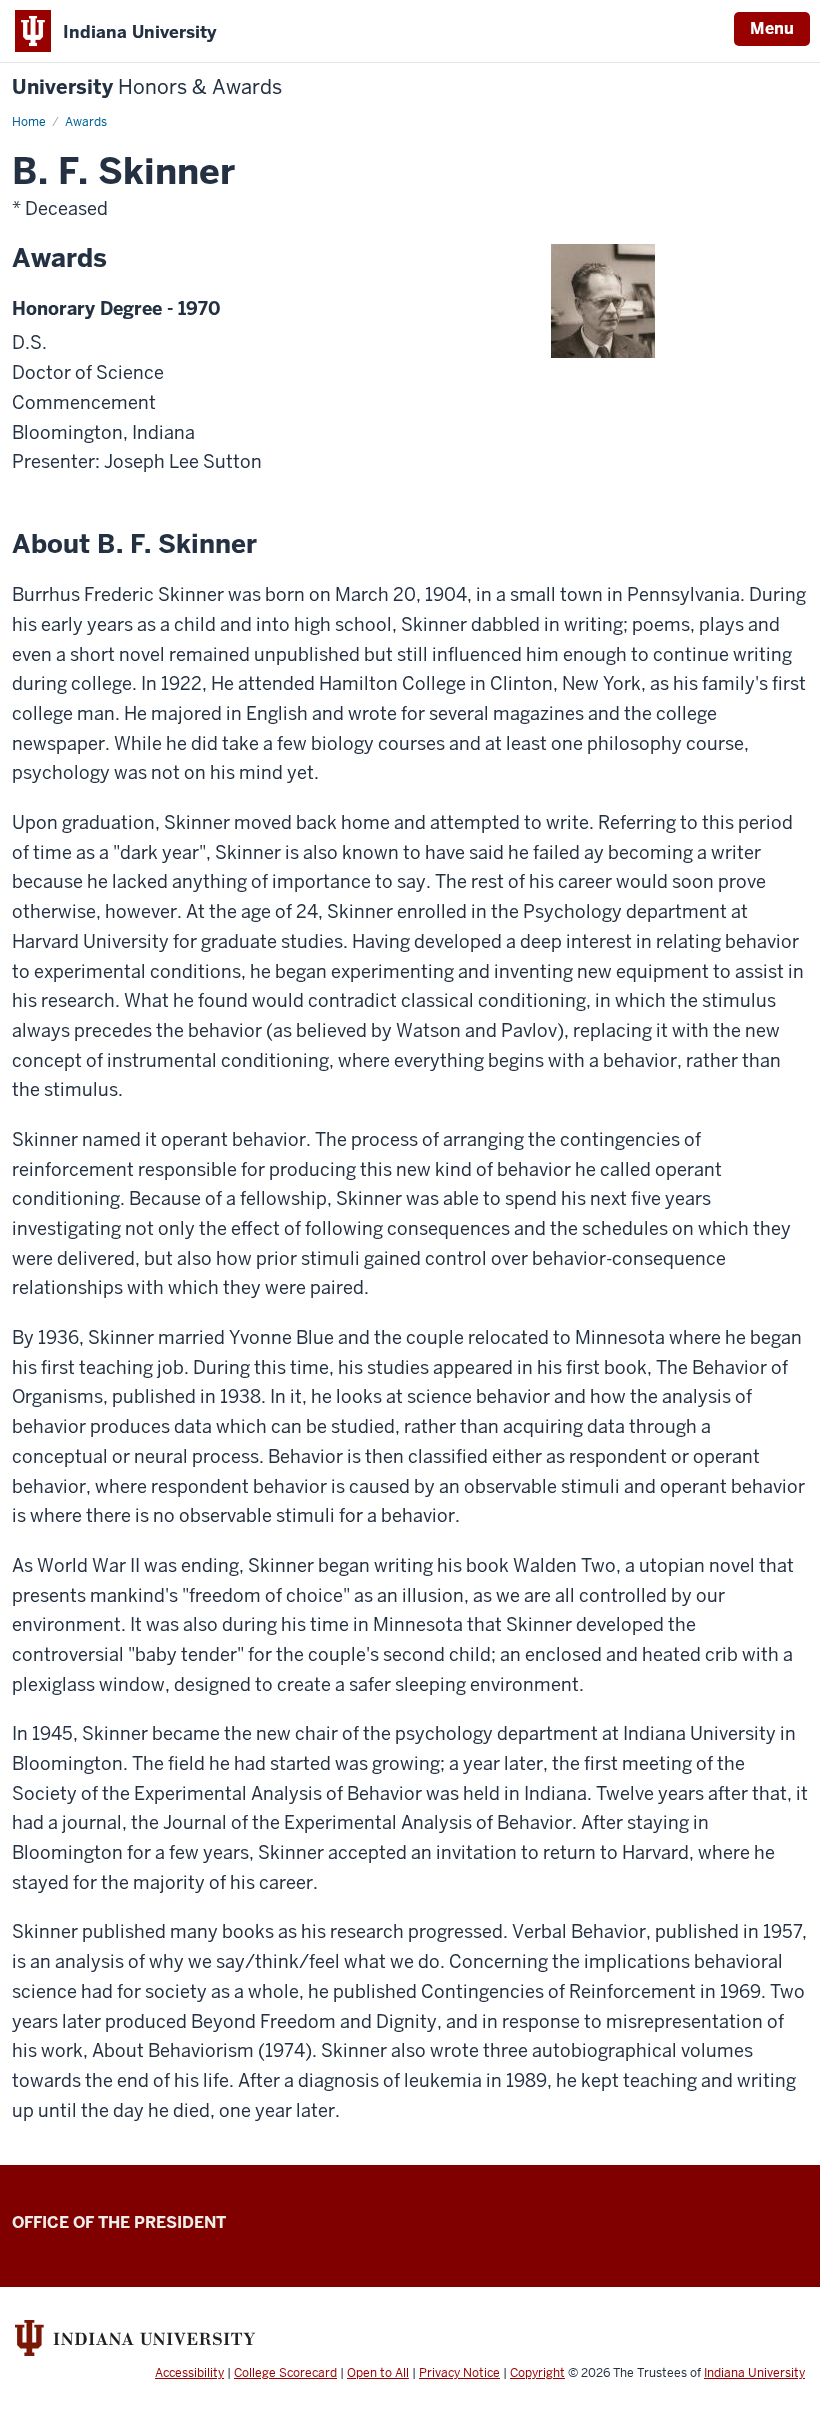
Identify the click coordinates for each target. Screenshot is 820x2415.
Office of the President (119, 2222)
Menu (772, 28)
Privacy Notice (459, 2373)
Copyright (537, 2373)
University (147, 87)
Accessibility (189, 2373)
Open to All (378, 2373)
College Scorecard (285, 2373)
